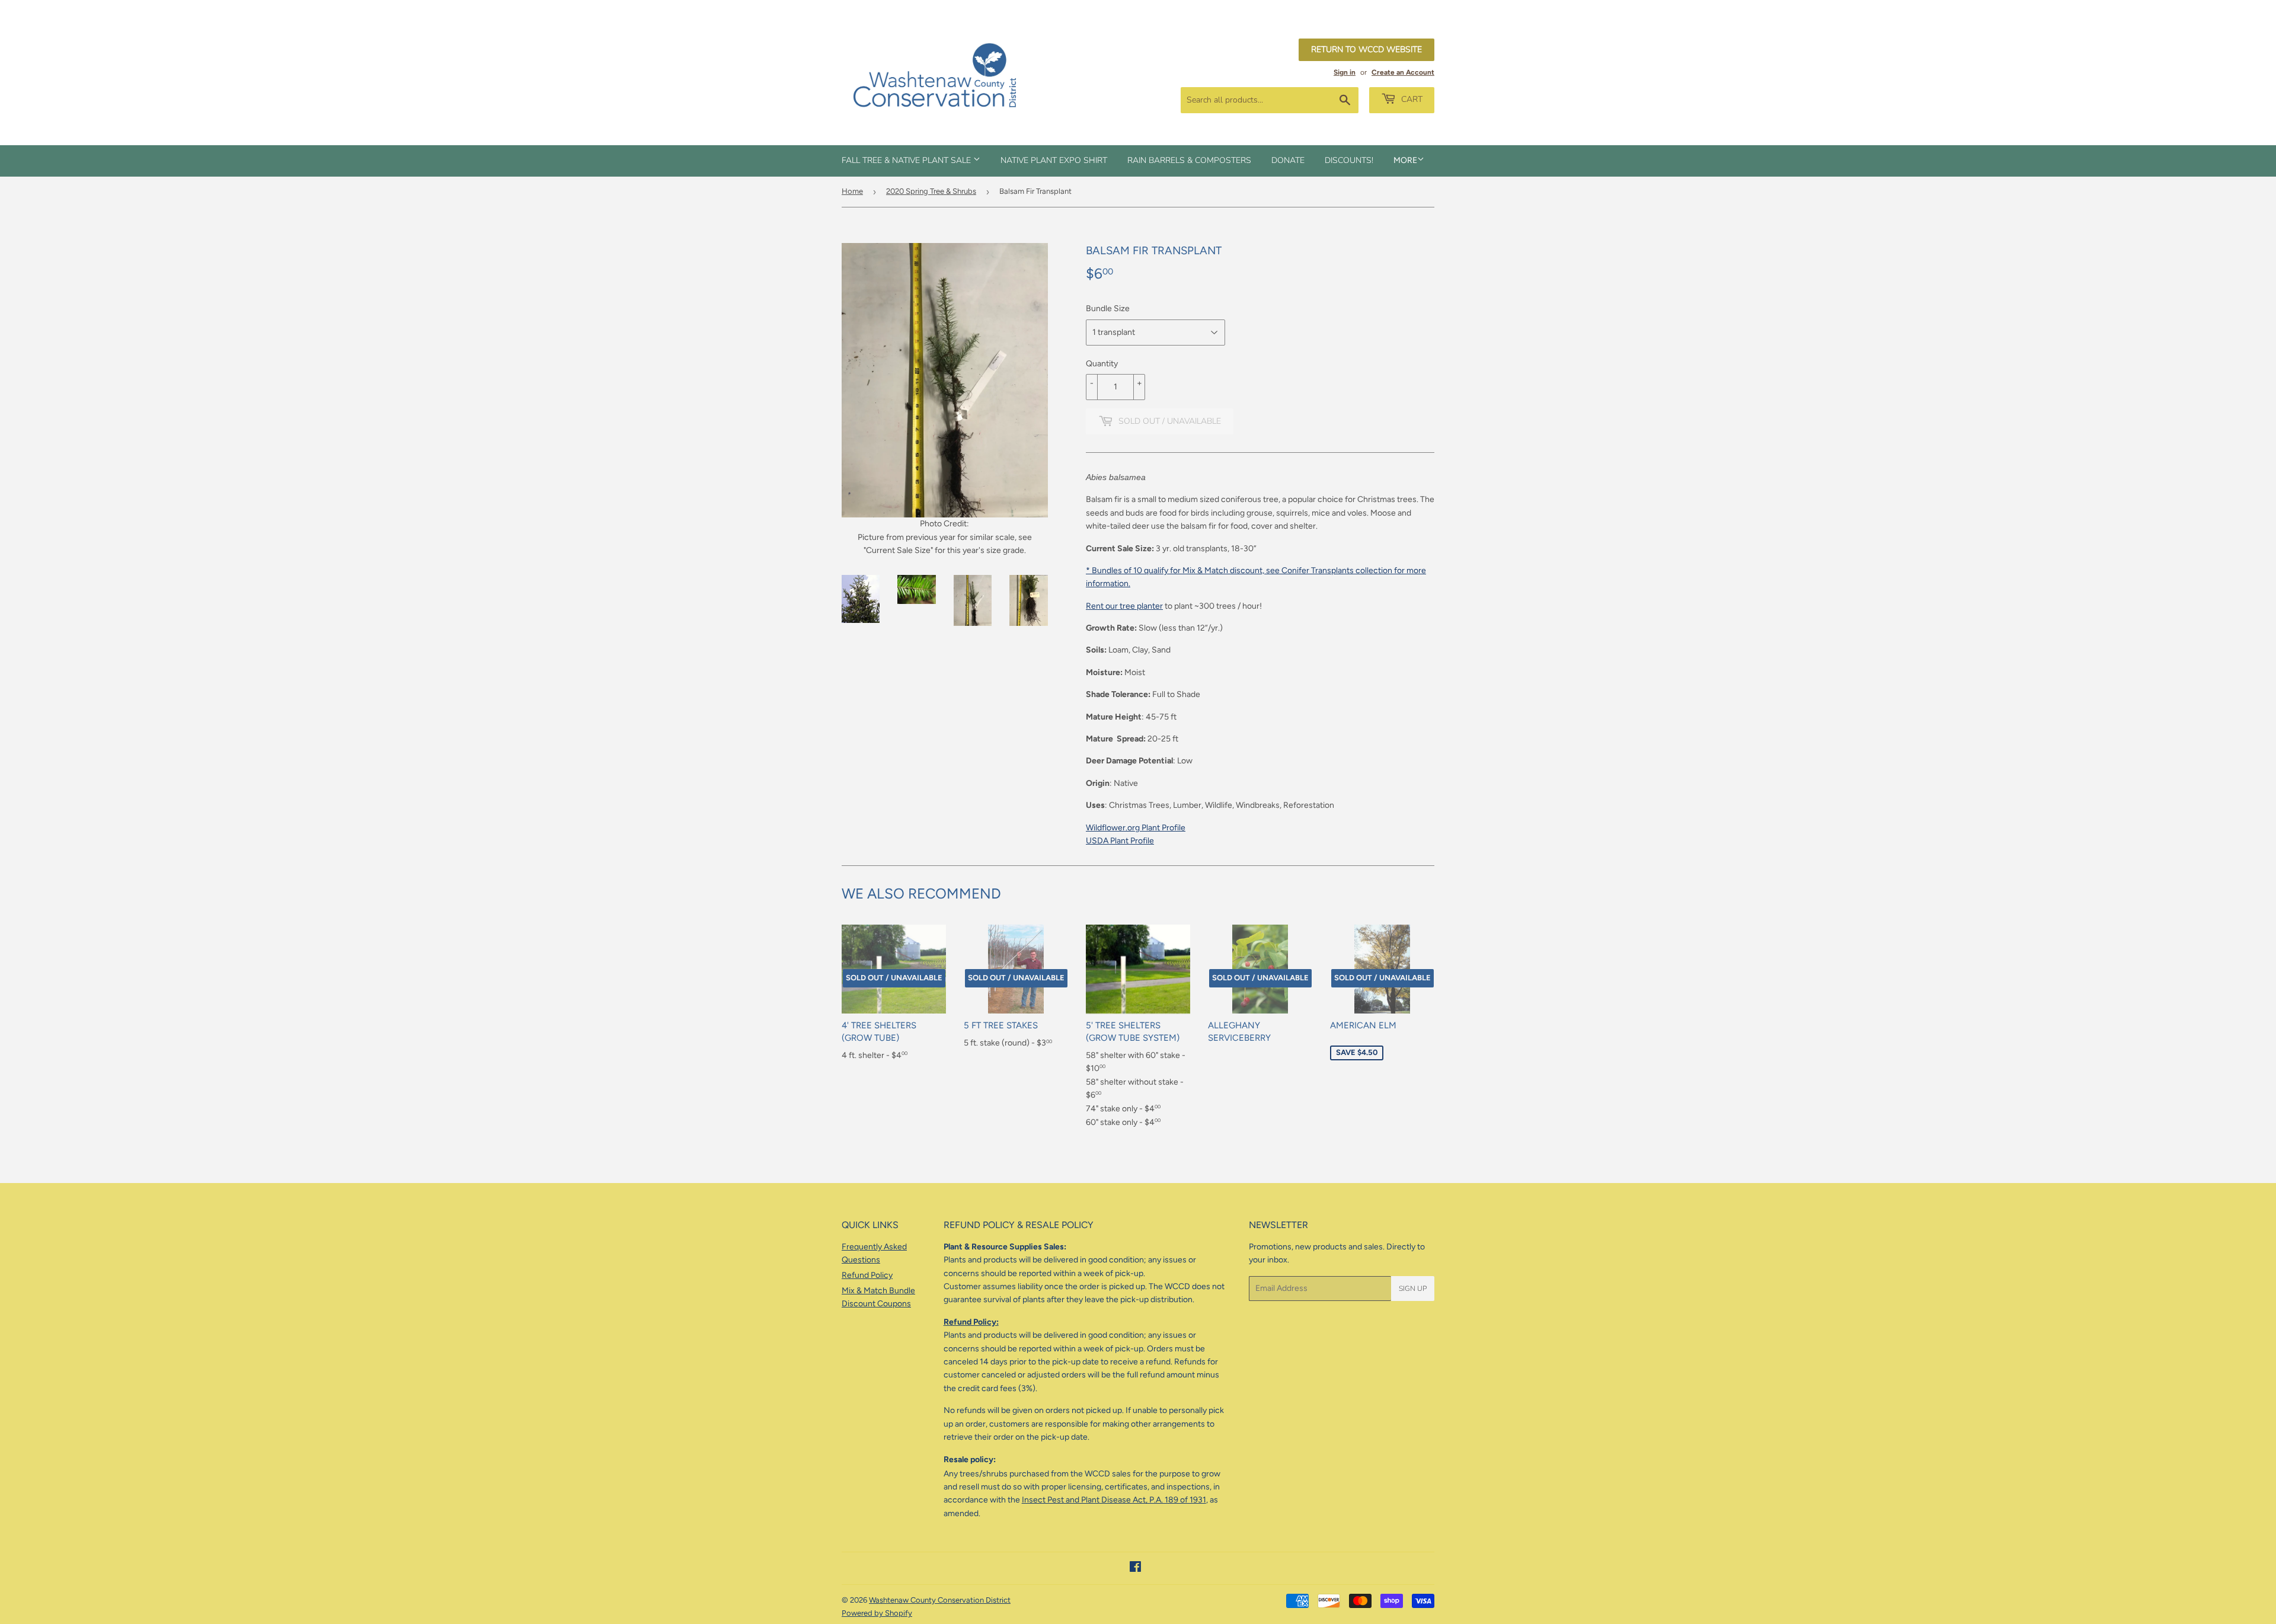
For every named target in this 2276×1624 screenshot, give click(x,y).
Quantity (1102, 364)
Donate (1288, 160)
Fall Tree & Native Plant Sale (907, 160)
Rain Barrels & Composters (1189, 160)
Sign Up (1413, 1289)
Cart (1411, 99)
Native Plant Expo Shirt (1054, 160)
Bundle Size (1108, 309)
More (1405, 160)
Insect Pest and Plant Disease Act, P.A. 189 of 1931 (1114, 1500)
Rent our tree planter (1124, 606)
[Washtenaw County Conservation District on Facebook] (1135, 1569)
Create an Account (1403, 72)
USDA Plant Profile (1120, 841)
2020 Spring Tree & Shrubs (931, 191)
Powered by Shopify (877, 1613)
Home (852, 191)
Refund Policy (867, 1275)
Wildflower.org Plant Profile (1136, 828)
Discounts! (1349, 160)
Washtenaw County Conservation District (940, 1600)
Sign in (1345, 72)
